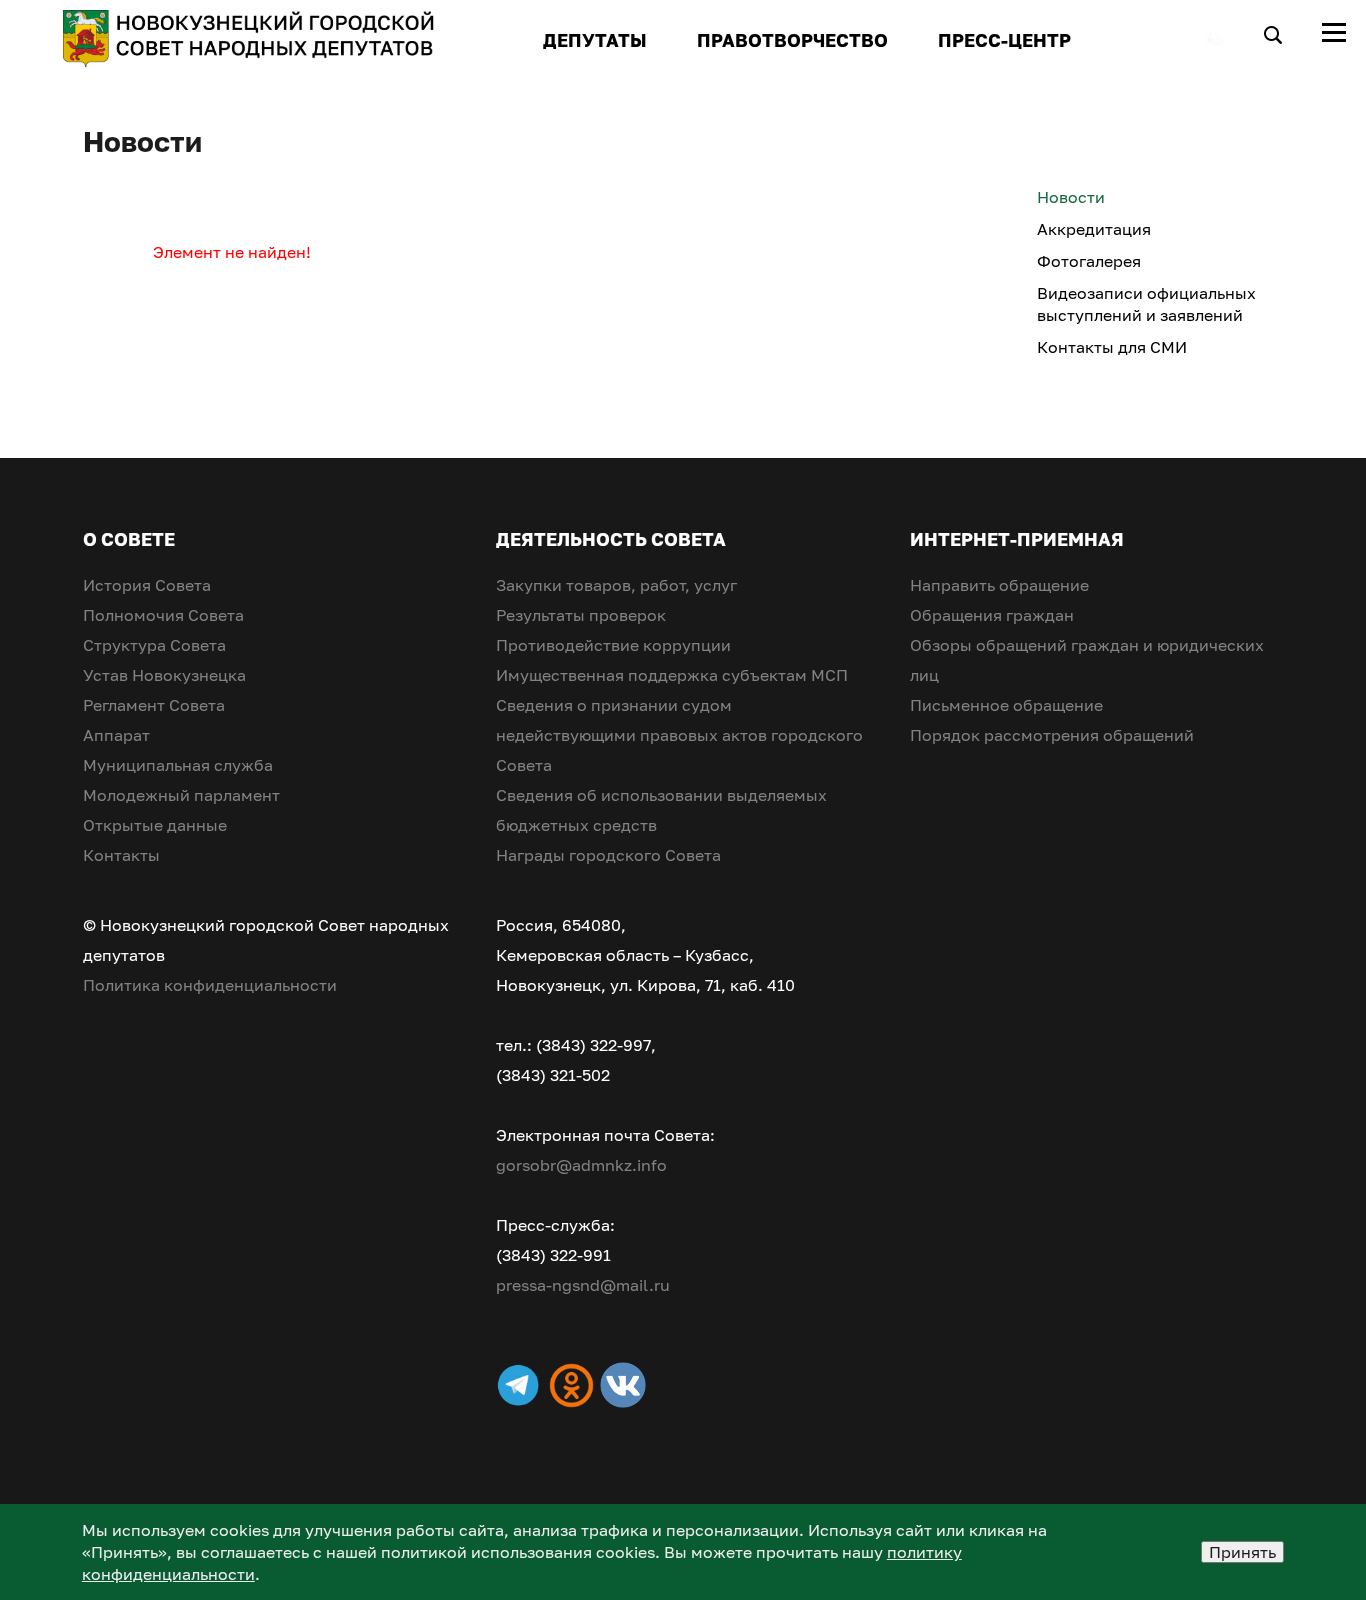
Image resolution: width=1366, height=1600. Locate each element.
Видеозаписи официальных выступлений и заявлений (1146, 304)
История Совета (147, 585)
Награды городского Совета (608, 855)
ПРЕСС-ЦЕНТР (1004, 40)
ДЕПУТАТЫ (595, 40)
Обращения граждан (992, 615)
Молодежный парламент (181, 795)
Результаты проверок (581, 615)
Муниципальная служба (178, 765)
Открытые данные (155, 825)
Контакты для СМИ (1112, 347)
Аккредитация (1094, 229)
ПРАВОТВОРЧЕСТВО (792, 40)
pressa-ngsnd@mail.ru (583, 1285)
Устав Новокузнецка (164, 675)
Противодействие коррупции (613, 645)
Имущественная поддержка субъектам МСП (672, 675)
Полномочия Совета (163, 615)
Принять (1242, 1552)
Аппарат (116, 735)
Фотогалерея (1089, 261)
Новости (1071, 197)
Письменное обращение (1006, 705)
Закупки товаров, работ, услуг (616, 585)
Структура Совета (154, 645)
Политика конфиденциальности (210, 985)
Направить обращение (999, 585)
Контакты (121, 855)
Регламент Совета (154, 705)
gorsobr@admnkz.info (581, 1165)
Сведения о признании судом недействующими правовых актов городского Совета (679, 735)
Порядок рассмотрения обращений (1052, 735)
